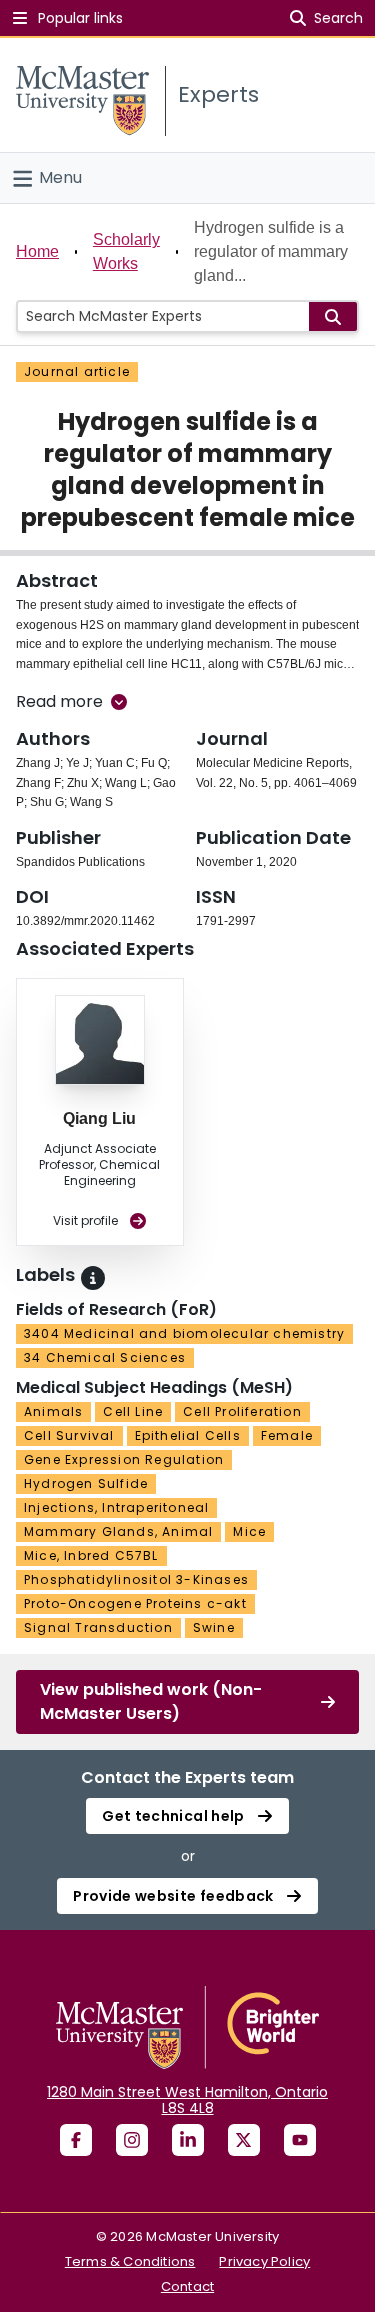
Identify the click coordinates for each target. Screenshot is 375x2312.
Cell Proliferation (242, 1411)
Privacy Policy (264, 2261)
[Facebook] (76, 2140)
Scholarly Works (126, 251)
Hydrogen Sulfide (86, 1483)
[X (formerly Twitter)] (244, 2140)
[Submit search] (333, 316)
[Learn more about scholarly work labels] (93, 1278)
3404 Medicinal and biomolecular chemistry (184, 1333)
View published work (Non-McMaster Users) (151, 1701)
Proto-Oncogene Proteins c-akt (135, 1603)
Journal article (77, 371)
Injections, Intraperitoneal (116, 1507)
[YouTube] (300, 2140)
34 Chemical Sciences (105, 1357)
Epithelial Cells (188, 1435)
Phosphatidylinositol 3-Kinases (136, 1579)
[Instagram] (132, 2140)
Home (37, 251)
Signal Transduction (98, 1627)
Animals (53, 1411)
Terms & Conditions (130, 2261)
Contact (187, 2286)
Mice (249, 1531)
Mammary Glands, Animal (118, 1531)
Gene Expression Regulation (124, 1459)
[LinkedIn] (188, 2140)
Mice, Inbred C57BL (91, 1555)
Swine (214, 1627)
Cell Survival (69, 1435)
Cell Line (133, 1411)
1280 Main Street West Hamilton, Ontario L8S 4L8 (187, 2100)
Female (287, 1435)
